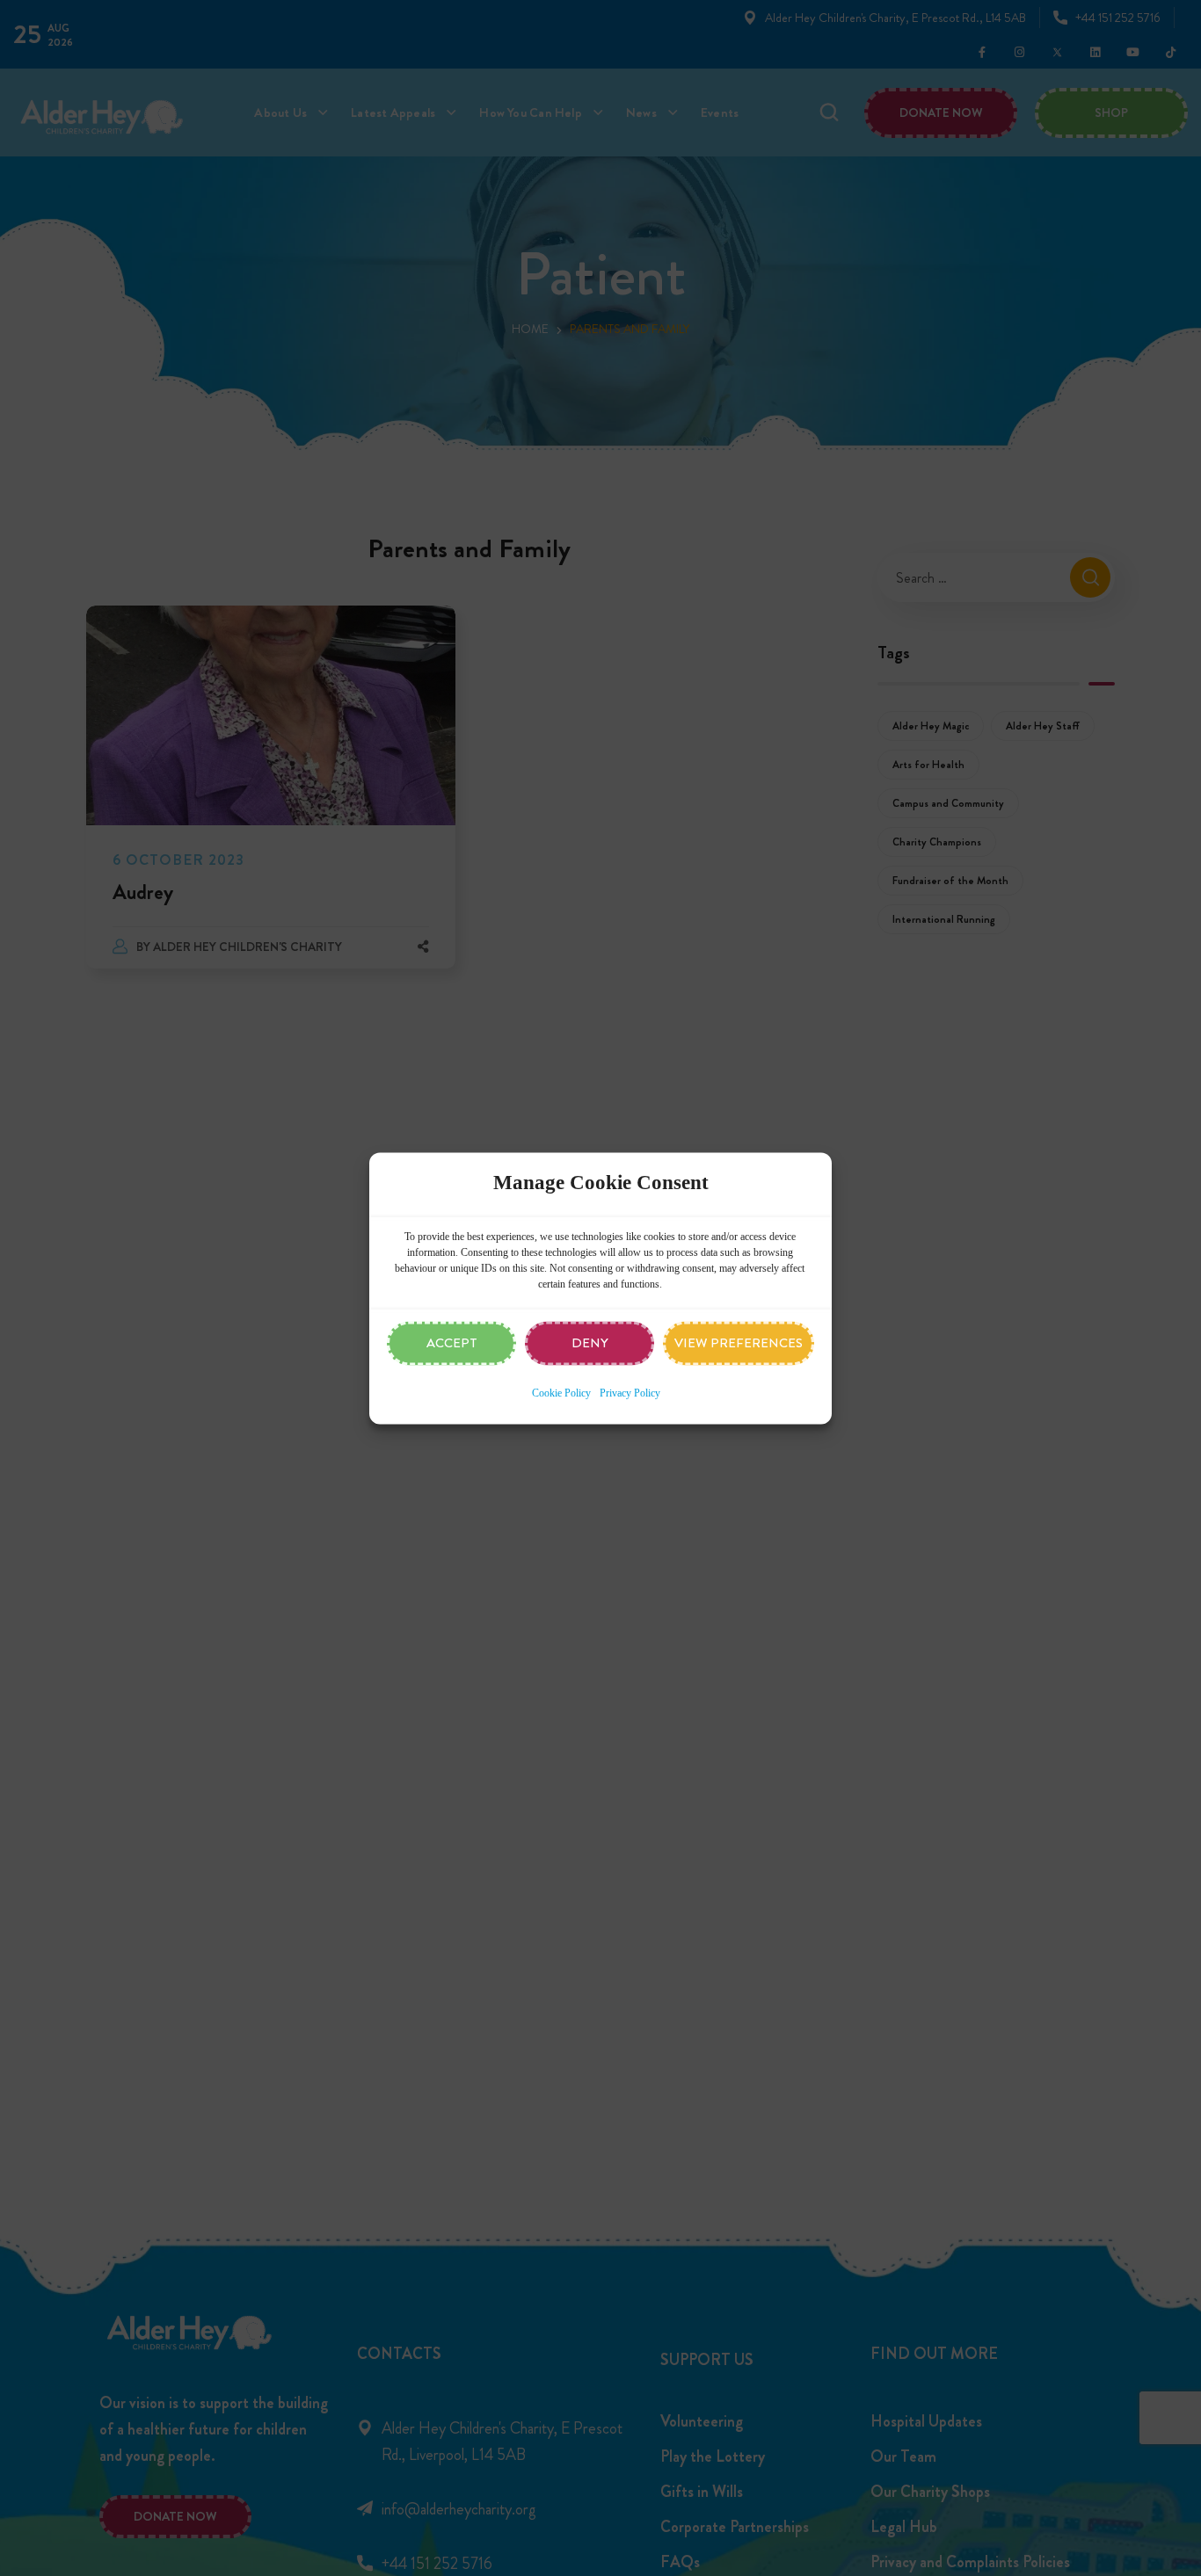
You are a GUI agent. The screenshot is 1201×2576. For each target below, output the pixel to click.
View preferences (739, 1343)
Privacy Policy (630, 1393)
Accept (452, 1343)
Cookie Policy (561, 1393)
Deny (590, 1343)
